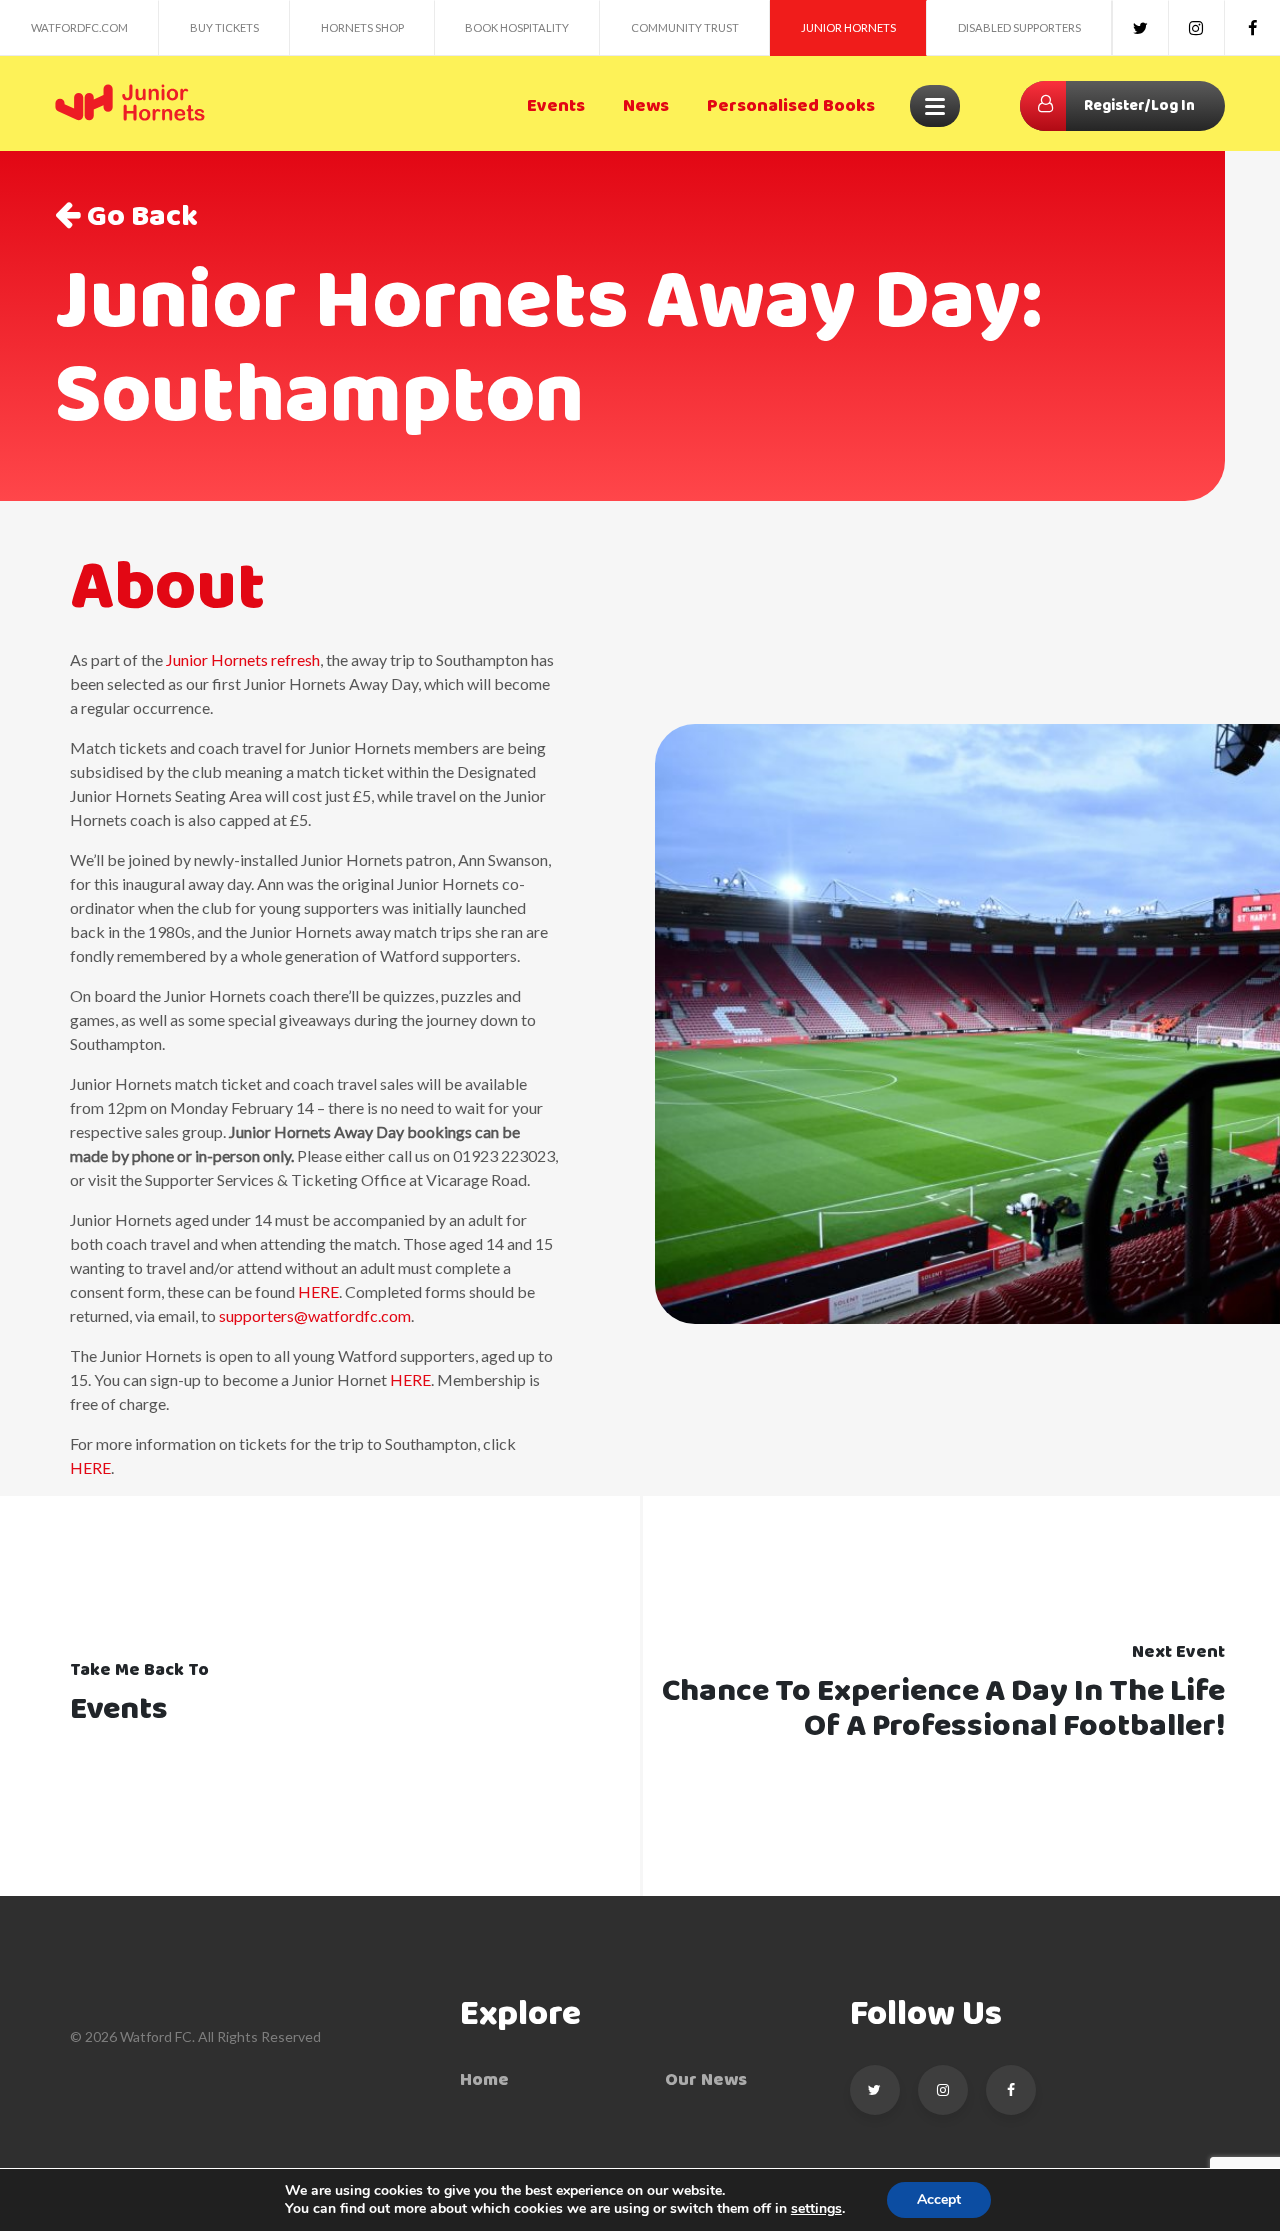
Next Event (1178, 1652)
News (646, 106)
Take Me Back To (139, 1670)
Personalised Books (791, 106)
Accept (939, 2199)
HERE (318, 1291)
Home (484, 2080)
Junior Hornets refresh (243, 659)
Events (556, 106)
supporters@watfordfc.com (315, 1315)
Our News (706, 2080)
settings (816, 2209)
